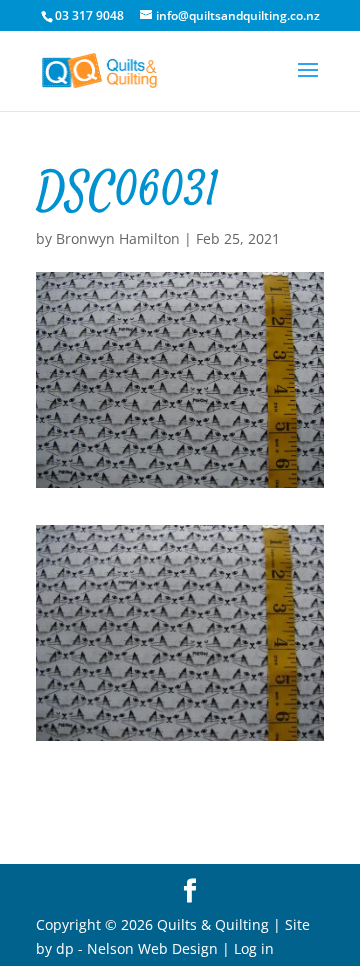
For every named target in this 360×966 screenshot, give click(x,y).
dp (65, 948)
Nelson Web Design (152, 948)
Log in (254, 948)
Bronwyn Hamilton (118, 238)
